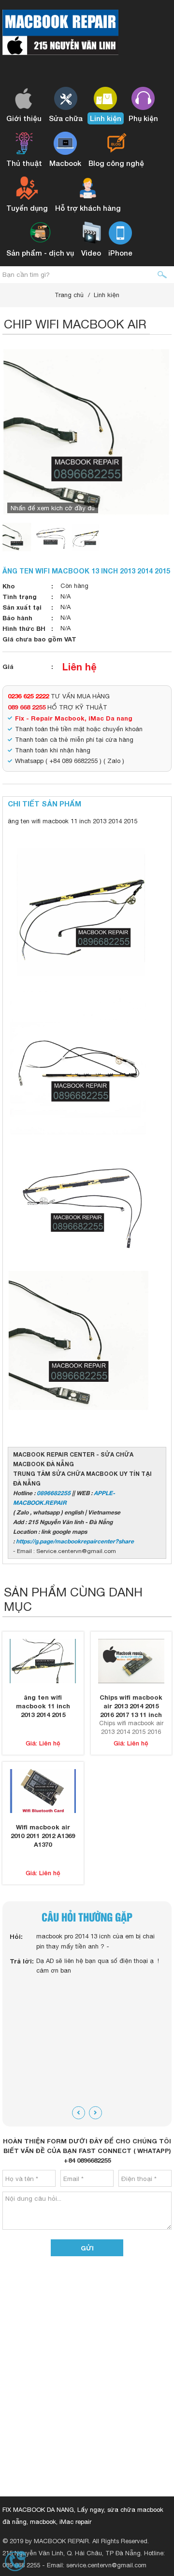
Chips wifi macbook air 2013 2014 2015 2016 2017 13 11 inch (131, 1706)
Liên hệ (80, 667)
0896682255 (54, 1493)
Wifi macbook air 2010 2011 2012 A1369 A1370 (43, 1836)
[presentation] (79, 2113)
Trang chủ (69, 295)
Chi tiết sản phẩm (44, 804)
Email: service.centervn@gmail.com (97, 2565)
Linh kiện (107, 295)
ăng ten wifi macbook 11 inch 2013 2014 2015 (43, 1706)
